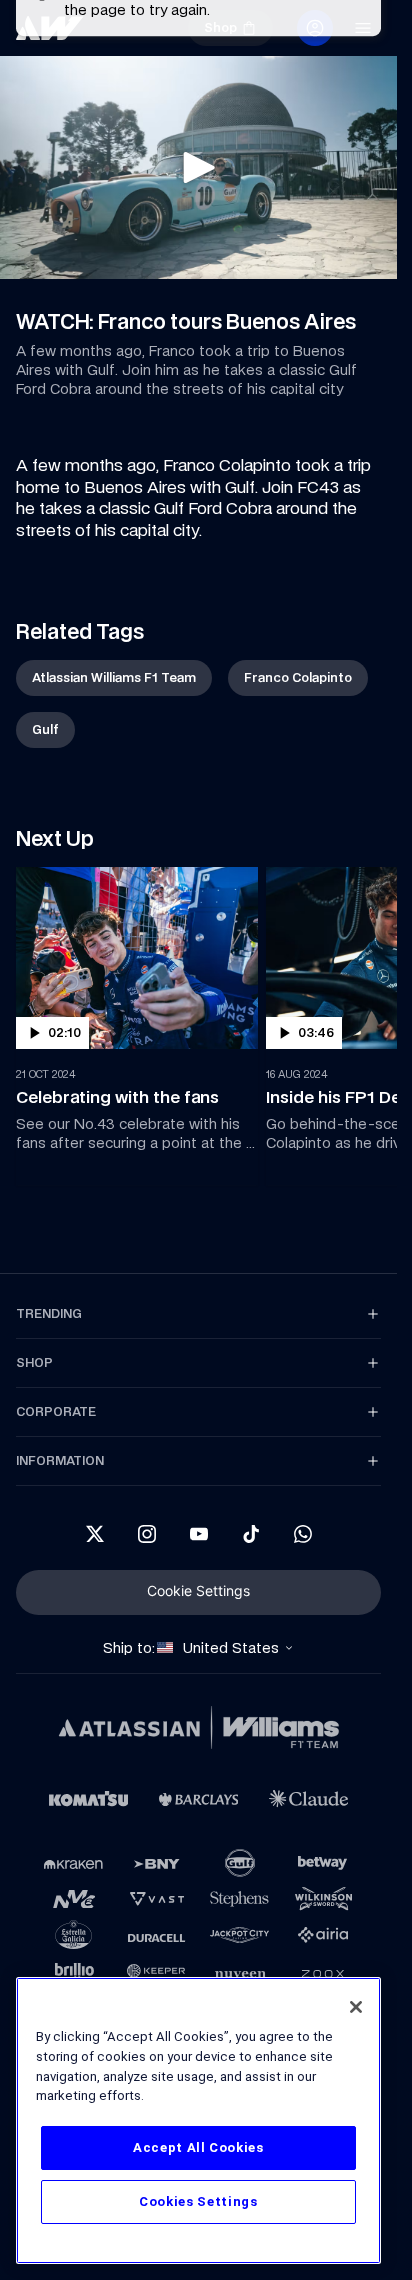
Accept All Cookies (198, 2147)
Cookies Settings (198, 2201)
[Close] (356, 2007)
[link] (114, 678)
